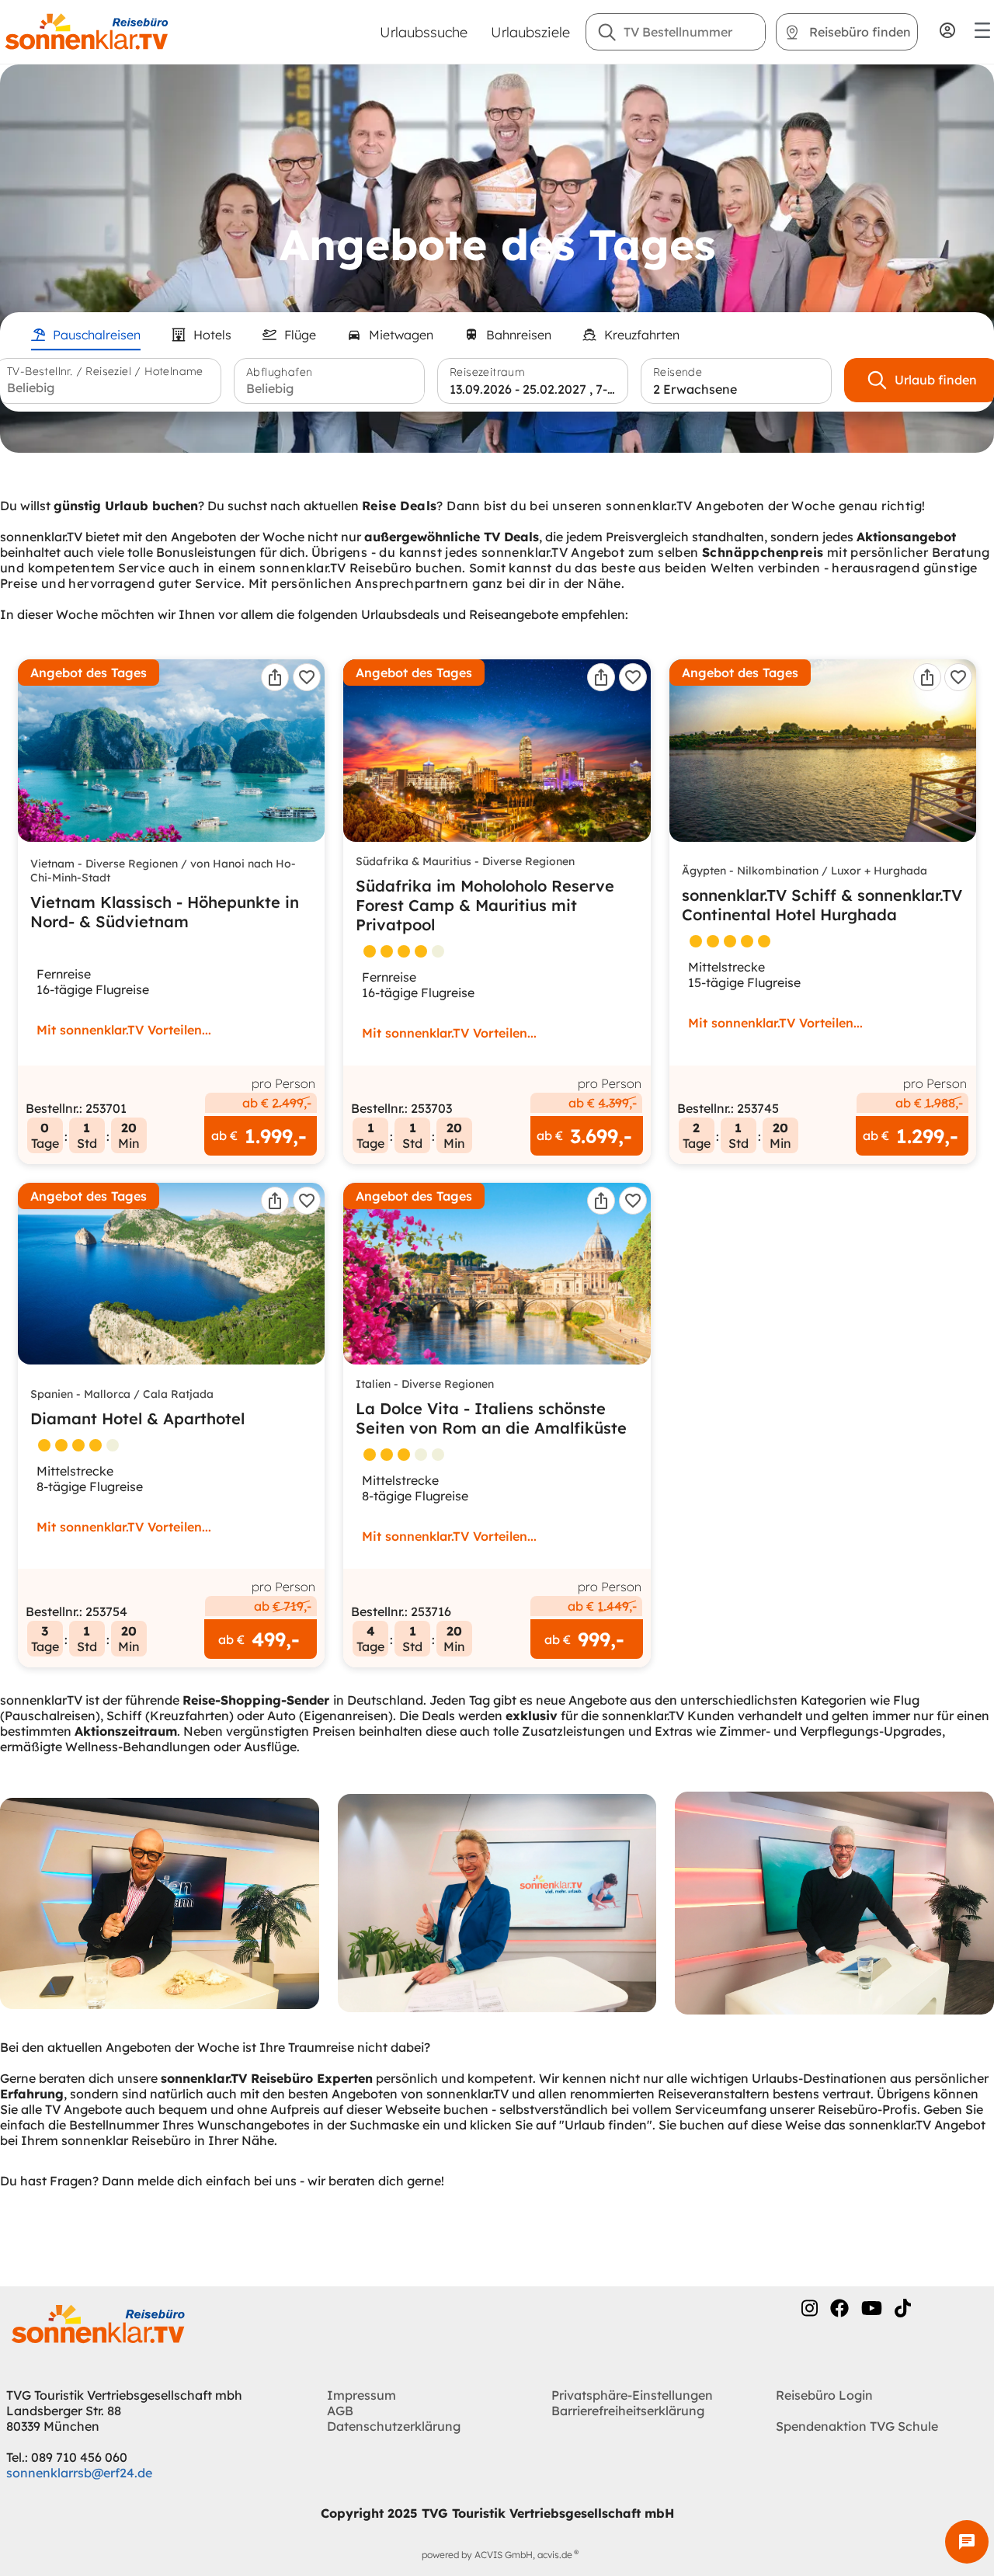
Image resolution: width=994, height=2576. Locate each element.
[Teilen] (275, 677)
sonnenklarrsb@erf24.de (79, 2473)
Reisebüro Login (824, 2395)
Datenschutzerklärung (394, 2426)
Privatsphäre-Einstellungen (632, 2395)
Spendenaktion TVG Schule (857, 2426)
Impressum (361, 2395)
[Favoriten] (307, 677)
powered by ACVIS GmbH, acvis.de (497, 2555)
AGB (340, 2411)
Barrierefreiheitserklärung (628, 2411)
